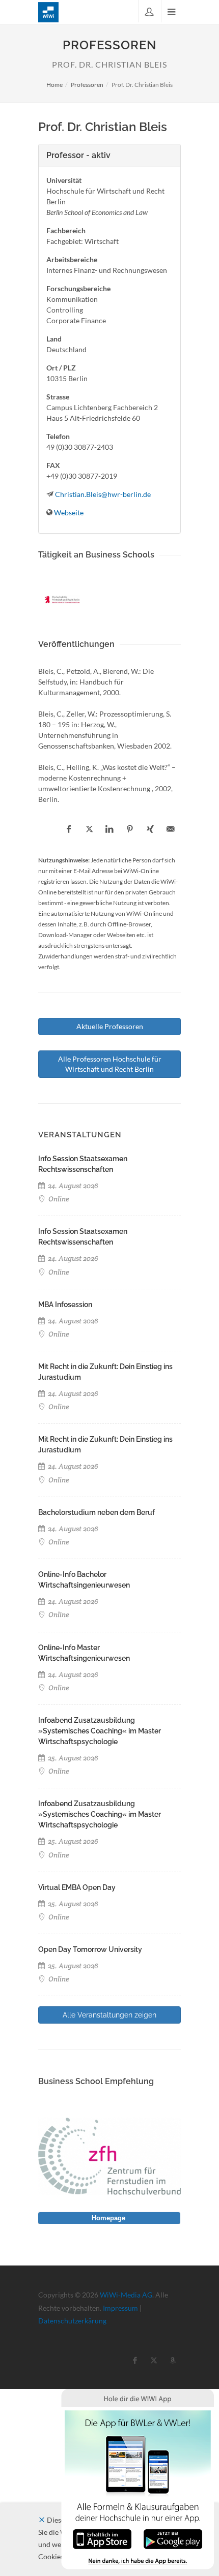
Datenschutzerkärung (72, 2321)
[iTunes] (102, 2538)
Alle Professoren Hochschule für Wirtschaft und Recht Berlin (110, 1064)
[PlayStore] (173, 2538)
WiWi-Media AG (126, 2295)
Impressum (120, 2308)
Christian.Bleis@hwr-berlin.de (103, 494)
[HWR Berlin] (62, 600)
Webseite (69, 513)
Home (54, 85)
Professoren (87, 85)
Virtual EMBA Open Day (77, 1887)
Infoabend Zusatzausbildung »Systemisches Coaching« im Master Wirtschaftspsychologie (100, 1731)
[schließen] (42, 2520)
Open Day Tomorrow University (90, 1949)
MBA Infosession (65, 1305)
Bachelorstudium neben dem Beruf (97, 1512)
